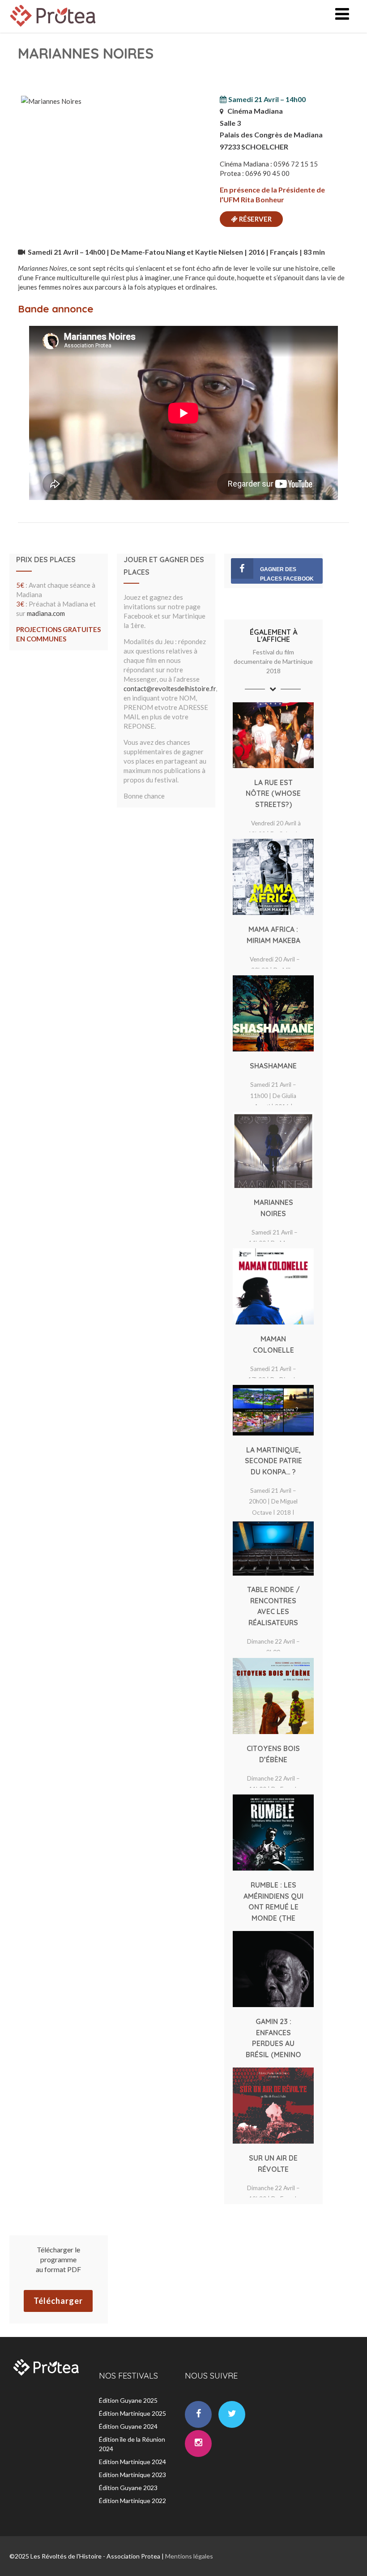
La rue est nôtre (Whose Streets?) (273, 793)
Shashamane (273, 1066)
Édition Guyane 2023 (128, 2488)
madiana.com (46, 613)
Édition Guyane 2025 (128, 2400)
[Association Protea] (54, 29)
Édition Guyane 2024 (128, 2426)
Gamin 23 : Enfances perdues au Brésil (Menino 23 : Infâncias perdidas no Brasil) (273, 2054)
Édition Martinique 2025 (132, 2413)
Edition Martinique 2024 (132, 2462)
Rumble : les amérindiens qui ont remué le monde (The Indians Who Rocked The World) (273, 1918)
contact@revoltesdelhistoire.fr (170, 688)
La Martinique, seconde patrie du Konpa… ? (273, 1461)
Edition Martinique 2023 (132, 2475)
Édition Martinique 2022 (132, 2501)
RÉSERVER (255, 219)
